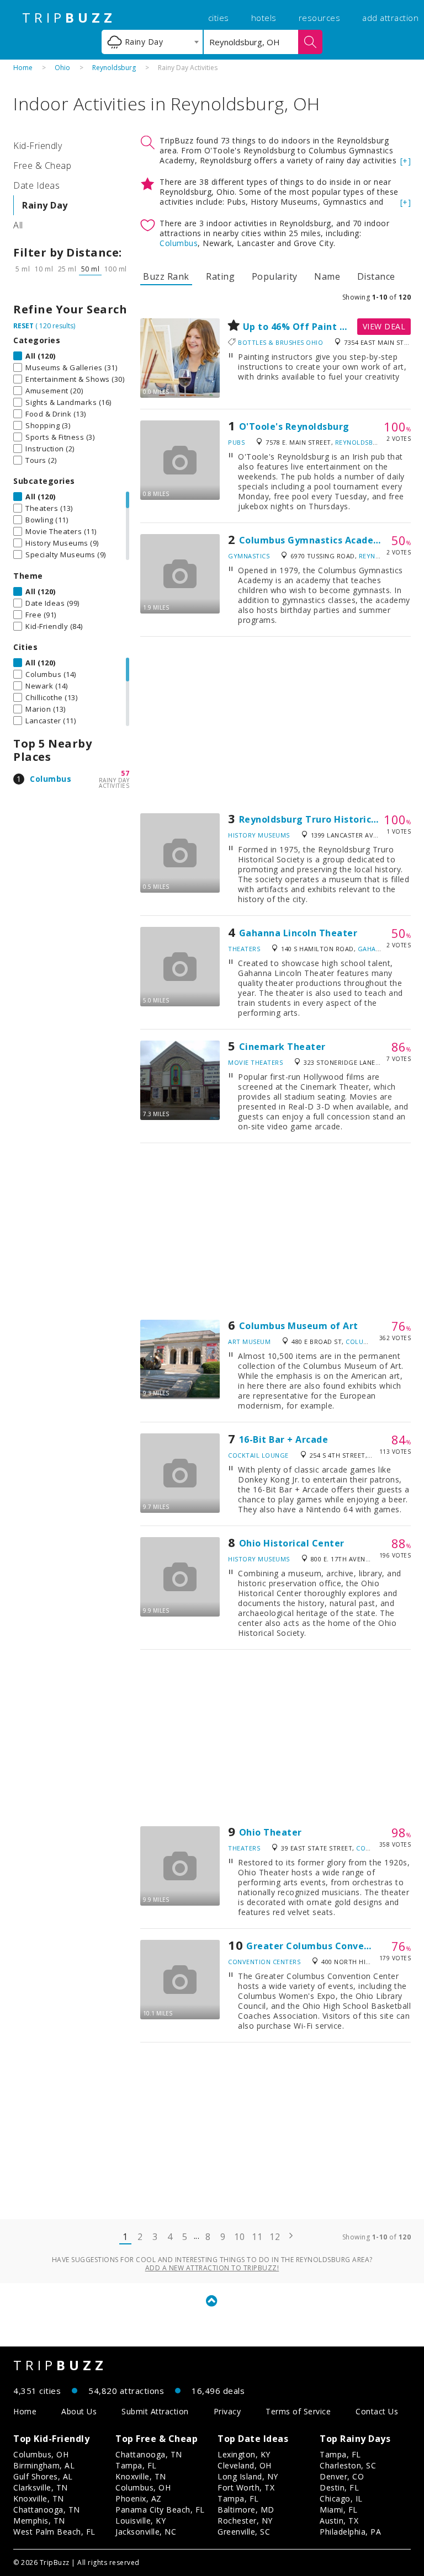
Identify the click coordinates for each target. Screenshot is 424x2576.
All (18, 225)
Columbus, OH (41, 2454)
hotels (264, 18)
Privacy (227, 2411)
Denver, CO (342, 2476)
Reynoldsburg (114, 68)
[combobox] (152, 42)
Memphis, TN (39, 2521)
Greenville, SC (244, 2532)
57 (125, 773)
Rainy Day (45, 205)
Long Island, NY (248, 2476)
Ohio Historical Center (292, 1543)
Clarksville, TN (41, 2487)
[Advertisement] (275, 725)
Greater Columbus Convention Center (335, 1946)
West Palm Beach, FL (54, 2532)
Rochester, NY (245, 2521)
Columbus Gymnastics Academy (314, 540)
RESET (23, 326)
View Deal (384, 326)
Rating (220, 276)
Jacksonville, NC (146, 2532)
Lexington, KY (244, 2454)
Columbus (51, 779)
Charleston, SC (348, 2465)
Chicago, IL (341, 2498)
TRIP (69, 18)
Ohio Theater (271, 1832)
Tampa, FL (136, 2465)
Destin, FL (339, 2487)
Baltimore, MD (246, 2510)
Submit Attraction (155, 2411)
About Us (79, 2411)
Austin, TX (339, 2521)
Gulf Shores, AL (43, 2476)
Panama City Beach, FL (160, 2510)
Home (23, 68)
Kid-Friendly (38, 146)
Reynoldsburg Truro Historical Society (328, 819)
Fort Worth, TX (246, 2487)
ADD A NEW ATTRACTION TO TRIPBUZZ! (212, 2268)
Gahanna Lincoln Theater (298, 933)
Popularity (275, 276)
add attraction (390, 18)
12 (275, 2237)
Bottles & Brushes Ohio (280, 342)
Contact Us (377, 2411)
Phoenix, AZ (139, 2498)
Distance (376, 276)
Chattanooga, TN (47, 2510)
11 (257, 2237)
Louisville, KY (141, 2521)
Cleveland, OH (245, 2465)
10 (239, 2237)
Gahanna (374, 949)
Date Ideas (36, 185)
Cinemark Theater (282, 1047)
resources (320, 18)
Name (327, 276)
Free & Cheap (42, 166)
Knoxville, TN (39, 2498)
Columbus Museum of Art (299, 1326)
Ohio (62, 68)
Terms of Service (298, 2411)
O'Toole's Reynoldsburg (294, 426)
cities (219, 18)
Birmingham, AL (44, 2465)
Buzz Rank (166, 276)
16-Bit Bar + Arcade (284, 1439)
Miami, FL (339, 2510)
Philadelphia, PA (350, 2532)
